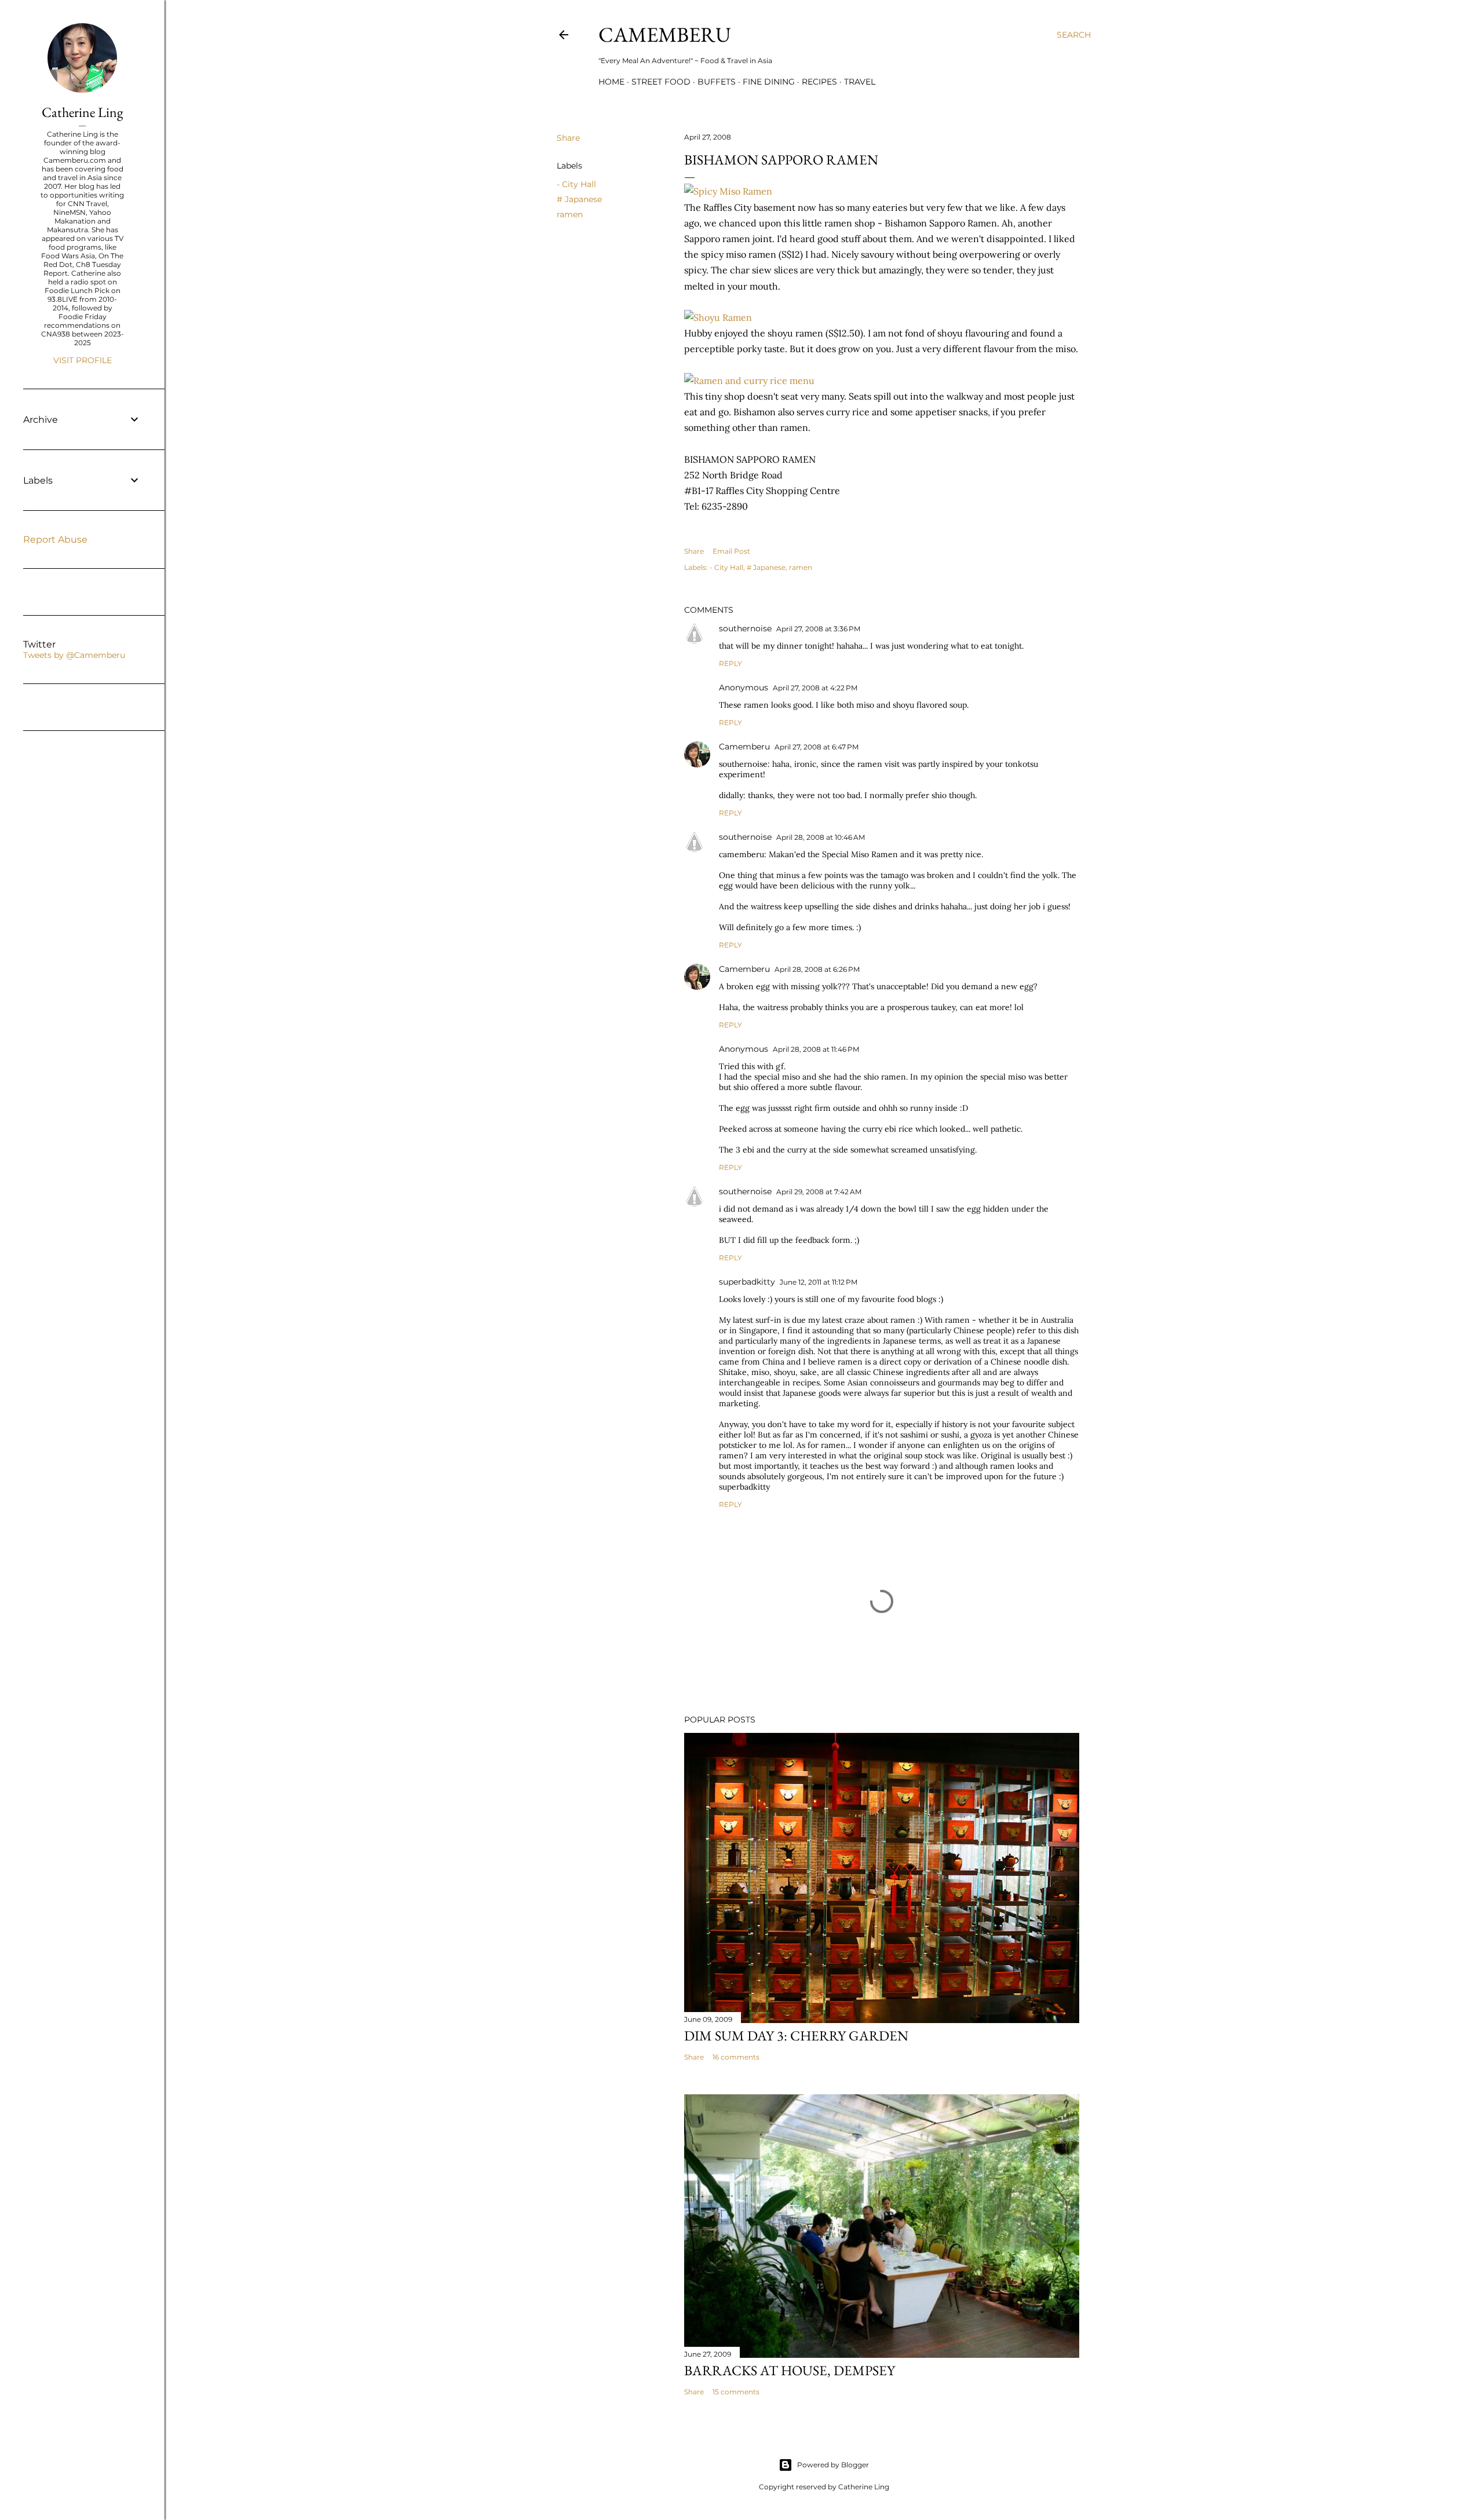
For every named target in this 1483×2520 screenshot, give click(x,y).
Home (611, 82)
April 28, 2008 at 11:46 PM (816, 1049)
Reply (730, 663)
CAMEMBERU (665, 34)
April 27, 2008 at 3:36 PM (818, 629)
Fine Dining (769, 82)
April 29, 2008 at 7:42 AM (819, 1192)
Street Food (661, 82)
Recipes (819, 82)
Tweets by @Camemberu (74, 655)
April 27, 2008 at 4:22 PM (815, 688)
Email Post (731, 551)
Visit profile (83, 360)
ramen (570, 214)
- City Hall (576, 184)
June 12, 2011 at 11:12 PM (819, 1282)
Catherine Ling (82, 112)
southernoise (745, 628)
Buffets (717, 82)
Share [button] (568, 138)
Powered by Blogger (833, 2465)
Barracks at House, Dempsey (790, 2370)
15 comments (736, 2392)
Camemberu (744, 747)
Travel (860, 82)
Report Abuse (55, 540)
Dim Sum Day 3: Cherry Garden (796, 2036)
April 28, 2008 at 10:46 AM (821, 837)
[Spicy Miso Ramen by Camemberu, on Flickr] (728, 191)
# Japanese (579, 199)
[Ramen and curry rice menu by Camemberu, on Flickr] (749, 381)
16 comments (736, 2057)
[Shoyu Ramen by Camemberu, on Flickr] (718, 317)
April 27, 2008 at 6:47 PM (817, 747)
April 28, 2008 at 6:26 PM (817, 969)
